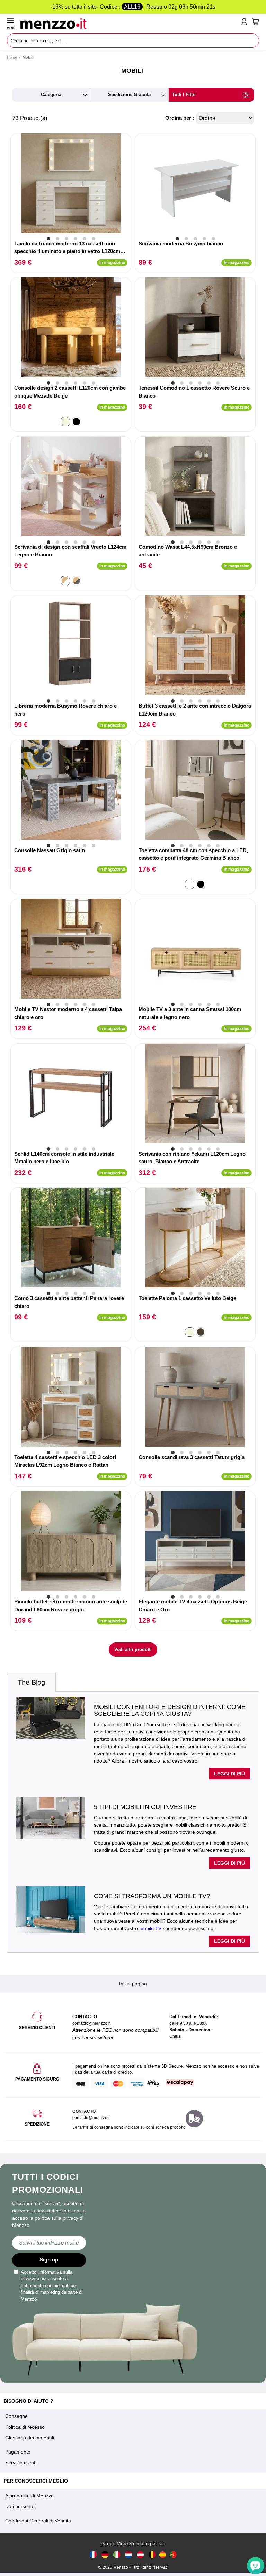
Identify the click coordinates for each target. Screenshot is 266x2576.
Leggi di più (229, 1774)
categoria (51, 95)
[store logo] (129, 23)
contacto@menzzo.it (91, 2118)
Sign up (49, 2260)
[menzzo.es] (163, 2555)
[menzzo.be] (152, 2554)
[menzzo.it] (117, 2554)
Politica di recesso (25, 2427)
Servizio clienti (21, 2463)
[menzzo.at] (140, 2554)
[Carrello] (256, 22)
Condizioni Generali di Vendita (38, 2521)
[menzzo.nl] (128, 2554)
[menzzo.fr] (93, 2554)
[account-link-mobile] (246, 23)
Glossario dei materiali (30, 2438)
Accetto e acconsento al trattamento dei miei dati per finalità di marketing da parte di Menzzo (52, 2286)
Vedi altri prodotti (133, 1650)
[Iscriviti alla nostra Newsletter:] (49, 2243)
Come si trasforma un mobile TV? (152, 1896)
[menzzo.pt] (173, 2554)
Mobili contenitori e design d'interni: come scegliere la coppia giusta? (170, 1710)
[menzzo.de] (105, 2554)
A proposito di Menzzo (29, 2496)
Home (12, 57)
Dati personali (20, 2506)
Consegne (16, 2416)
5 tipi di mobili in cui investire (145, 1807)
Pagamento (18, 2452)
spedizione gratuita (129, 95)
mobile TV (150, 1928)
